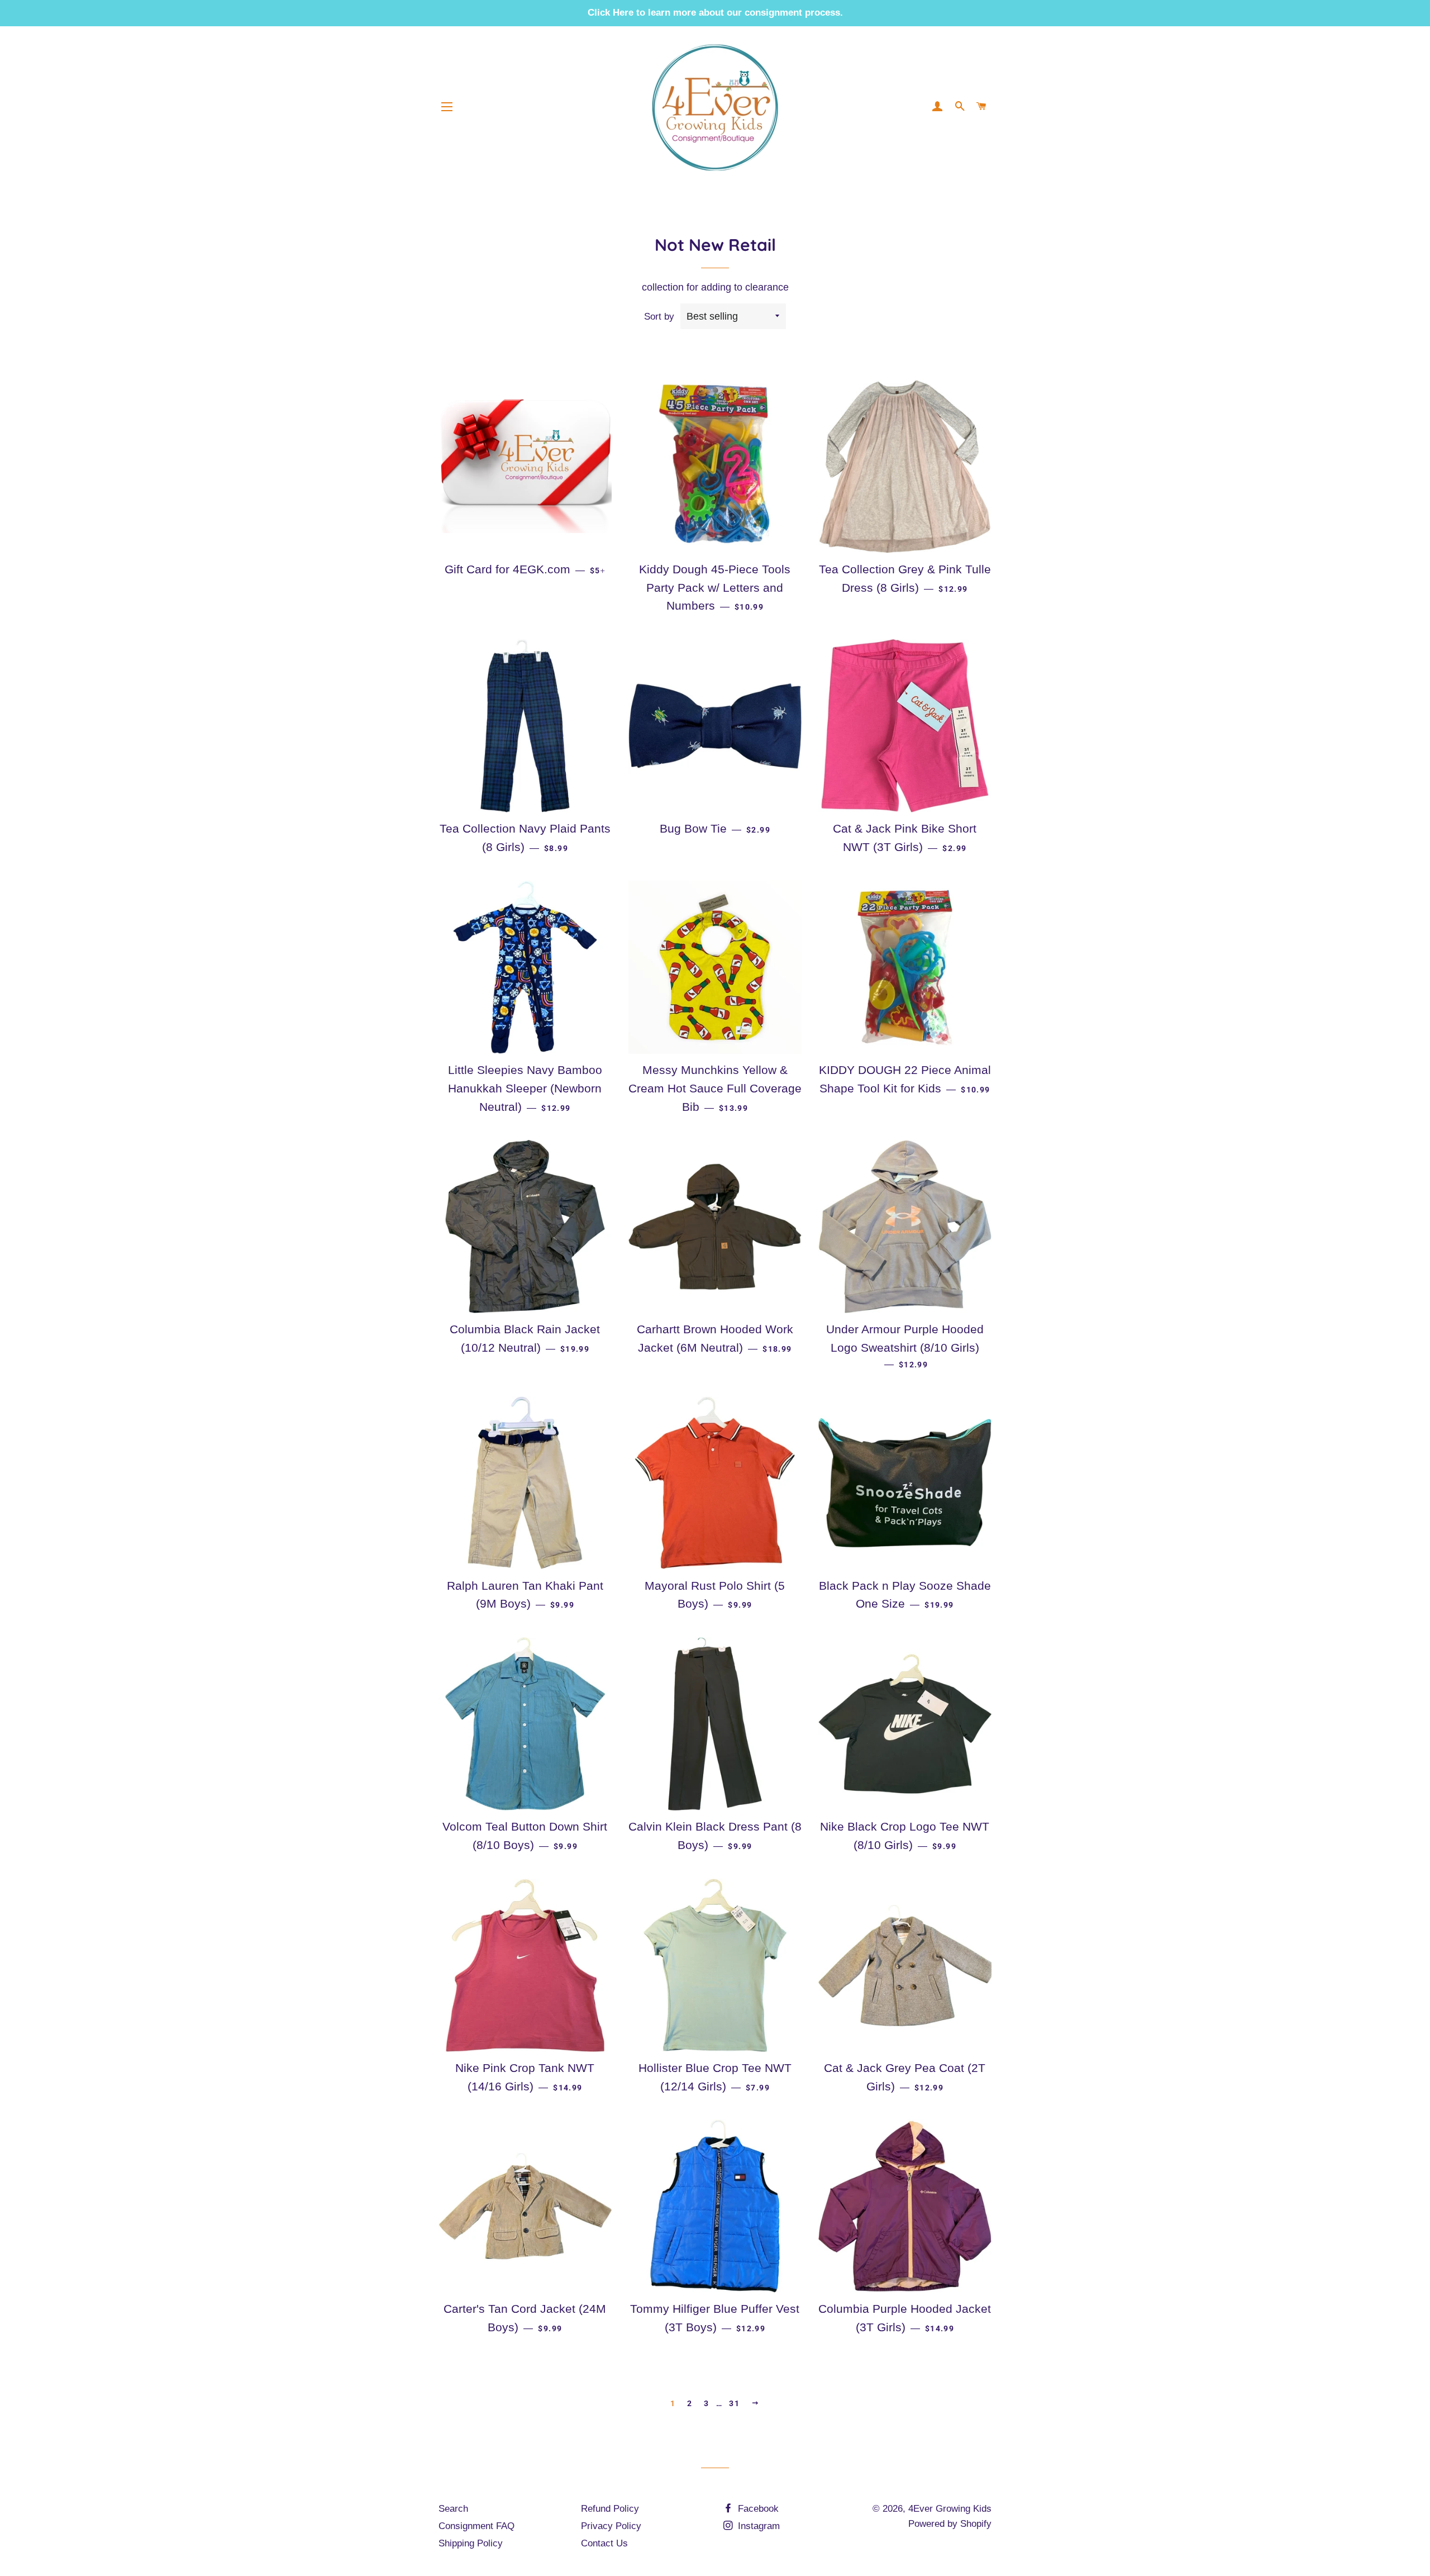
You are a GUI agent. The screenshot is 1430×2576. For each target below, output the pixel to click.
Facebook (757, 2509)
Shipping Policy (471, 2543)
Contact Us (604, 2543)
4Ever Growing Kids (950, 2509)
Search (453, 2509)
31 (734, 2403)
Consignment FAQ (476, 2526)
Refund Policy (610, 2509)
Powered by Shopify (950, 2524)
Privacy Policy (611, 2526)
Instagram (757, 2526)
